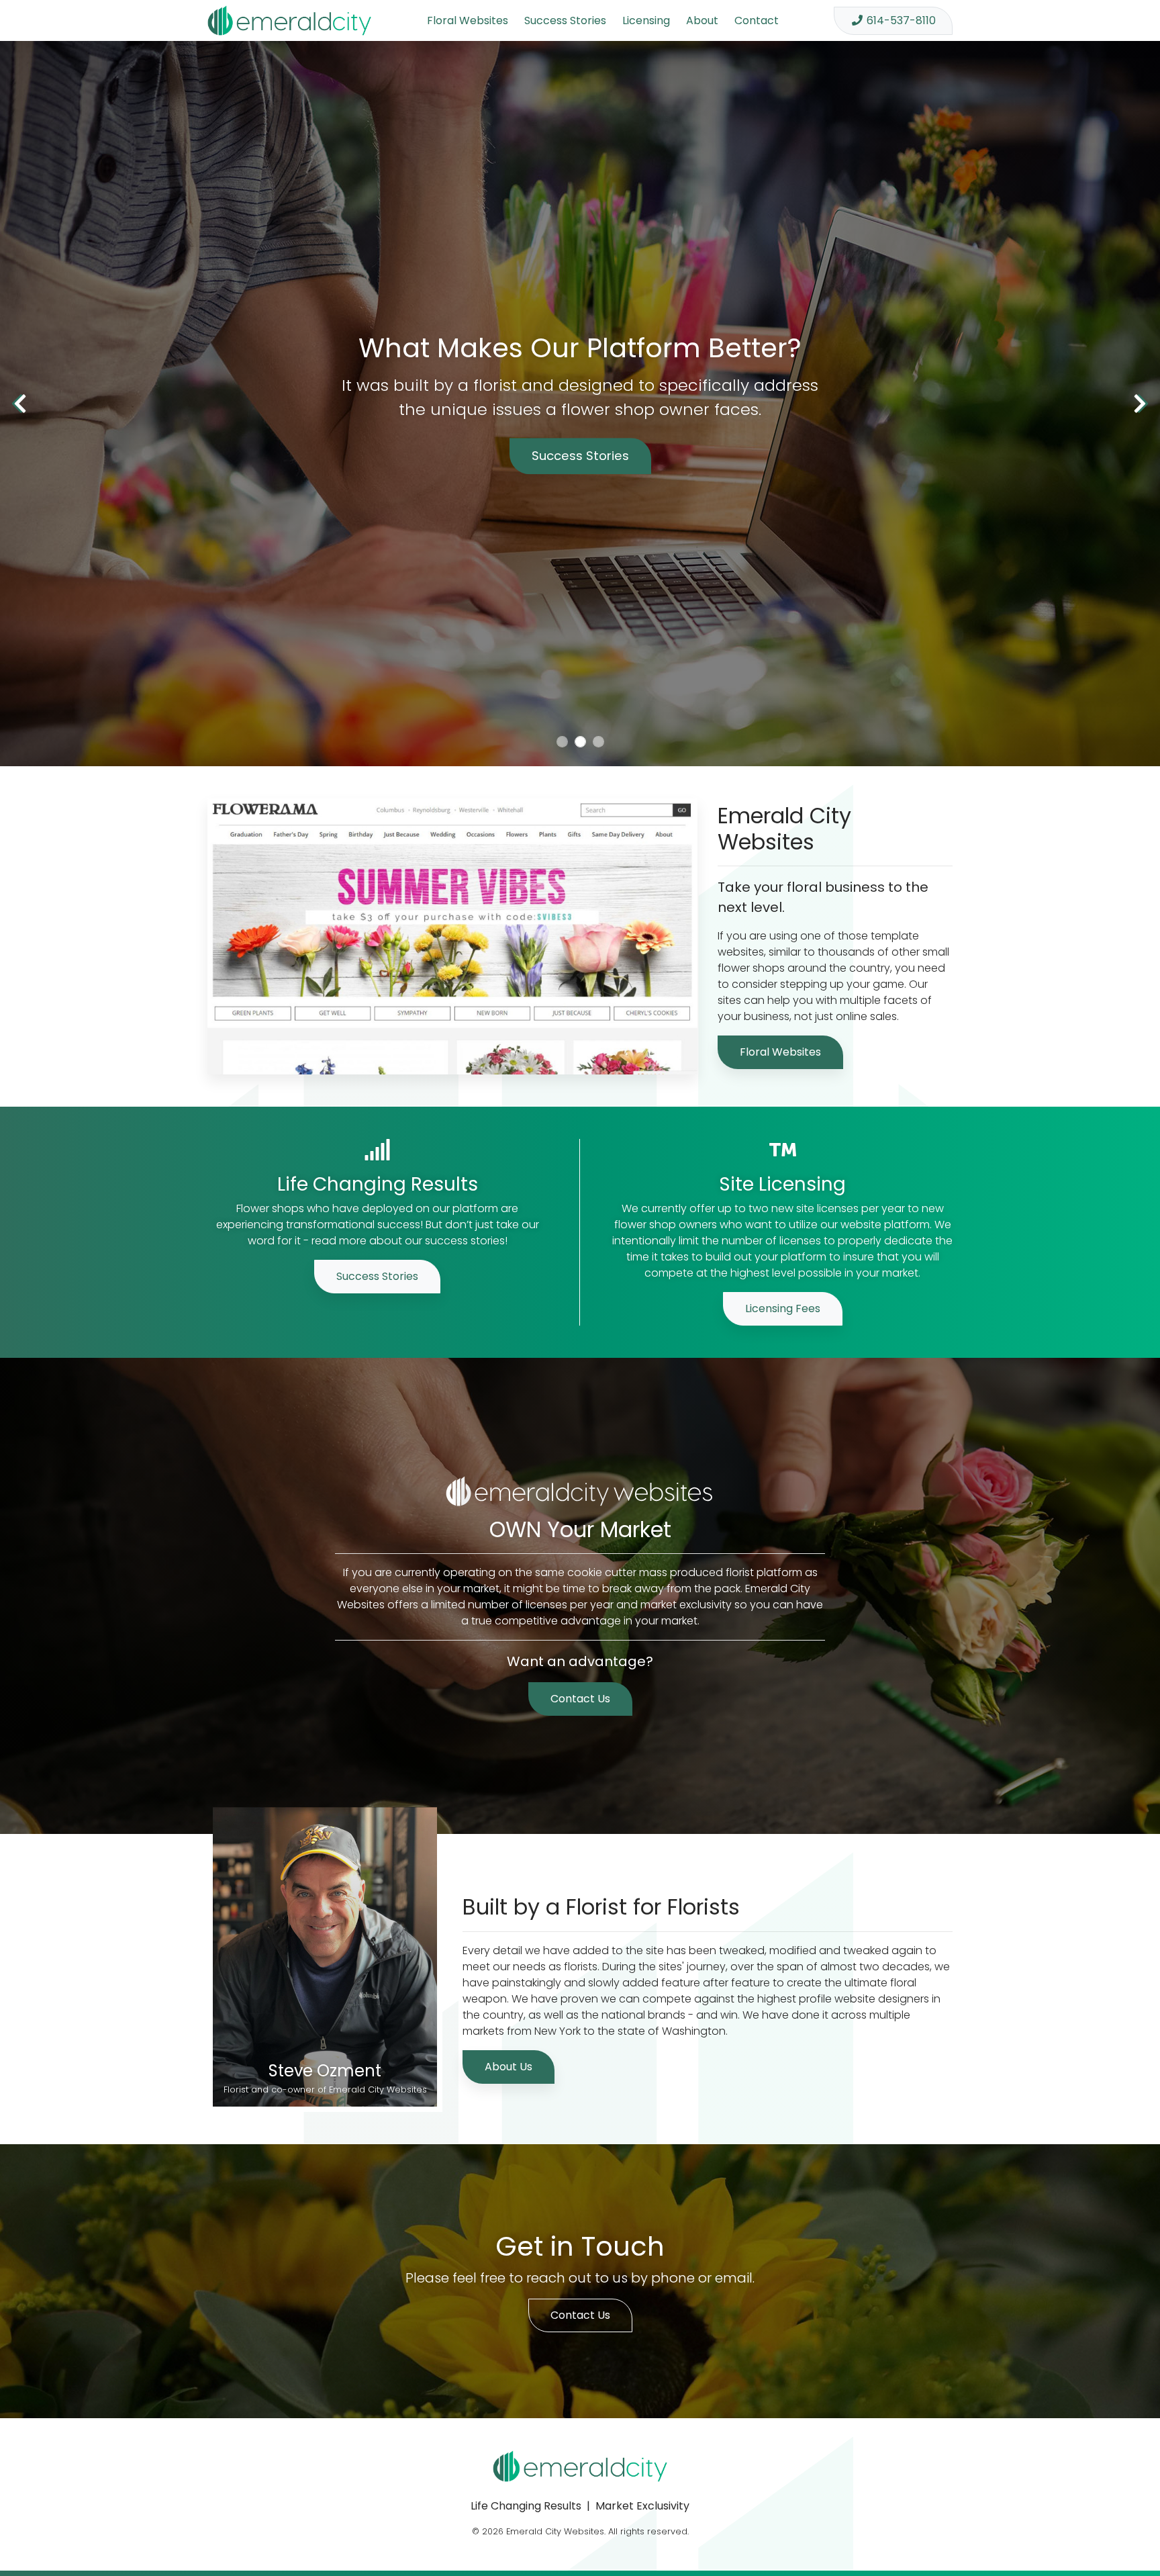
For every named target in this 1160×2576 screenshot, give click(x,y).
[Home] (289, 20)
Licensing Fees (783, 1308)
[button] (20, 404)
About (702, 20)
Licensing (646, 20)
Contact (757, 20)
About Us (509, 2067)
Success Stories (565, 20)
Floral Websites (468, 20)
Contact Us (580, 1699)
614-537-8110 (901, 20)
